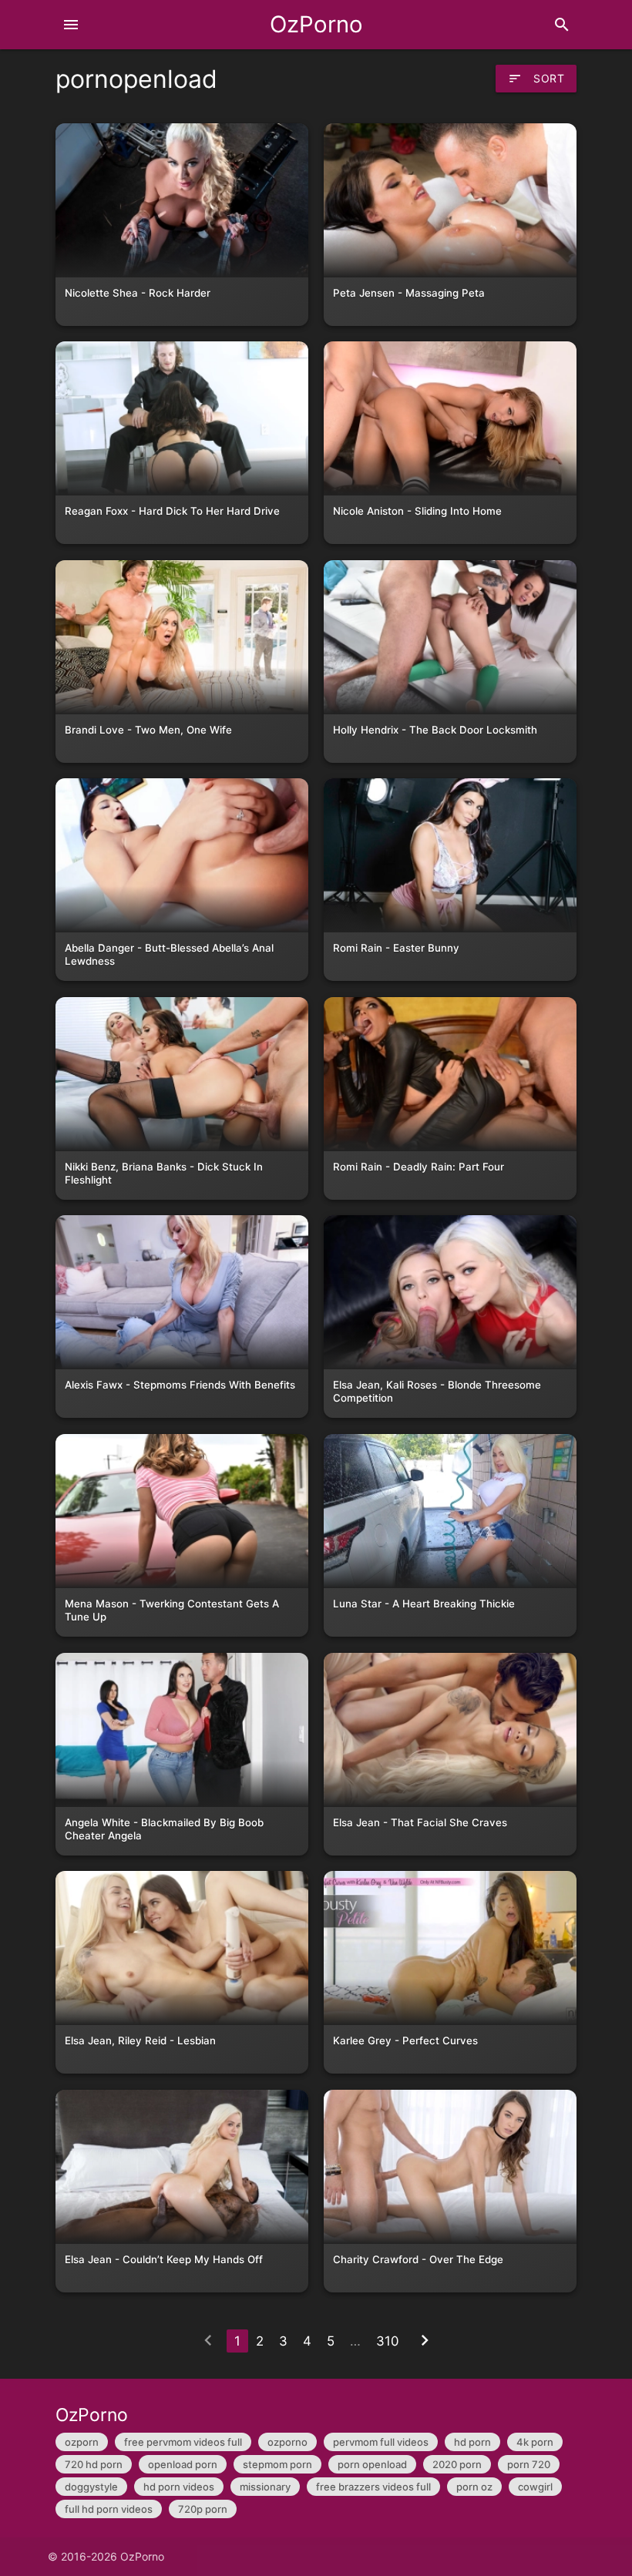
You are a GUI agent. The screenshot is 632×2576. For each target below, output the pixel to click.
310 (387, 2341)
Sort (536, 79)
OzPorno (316, 24)
